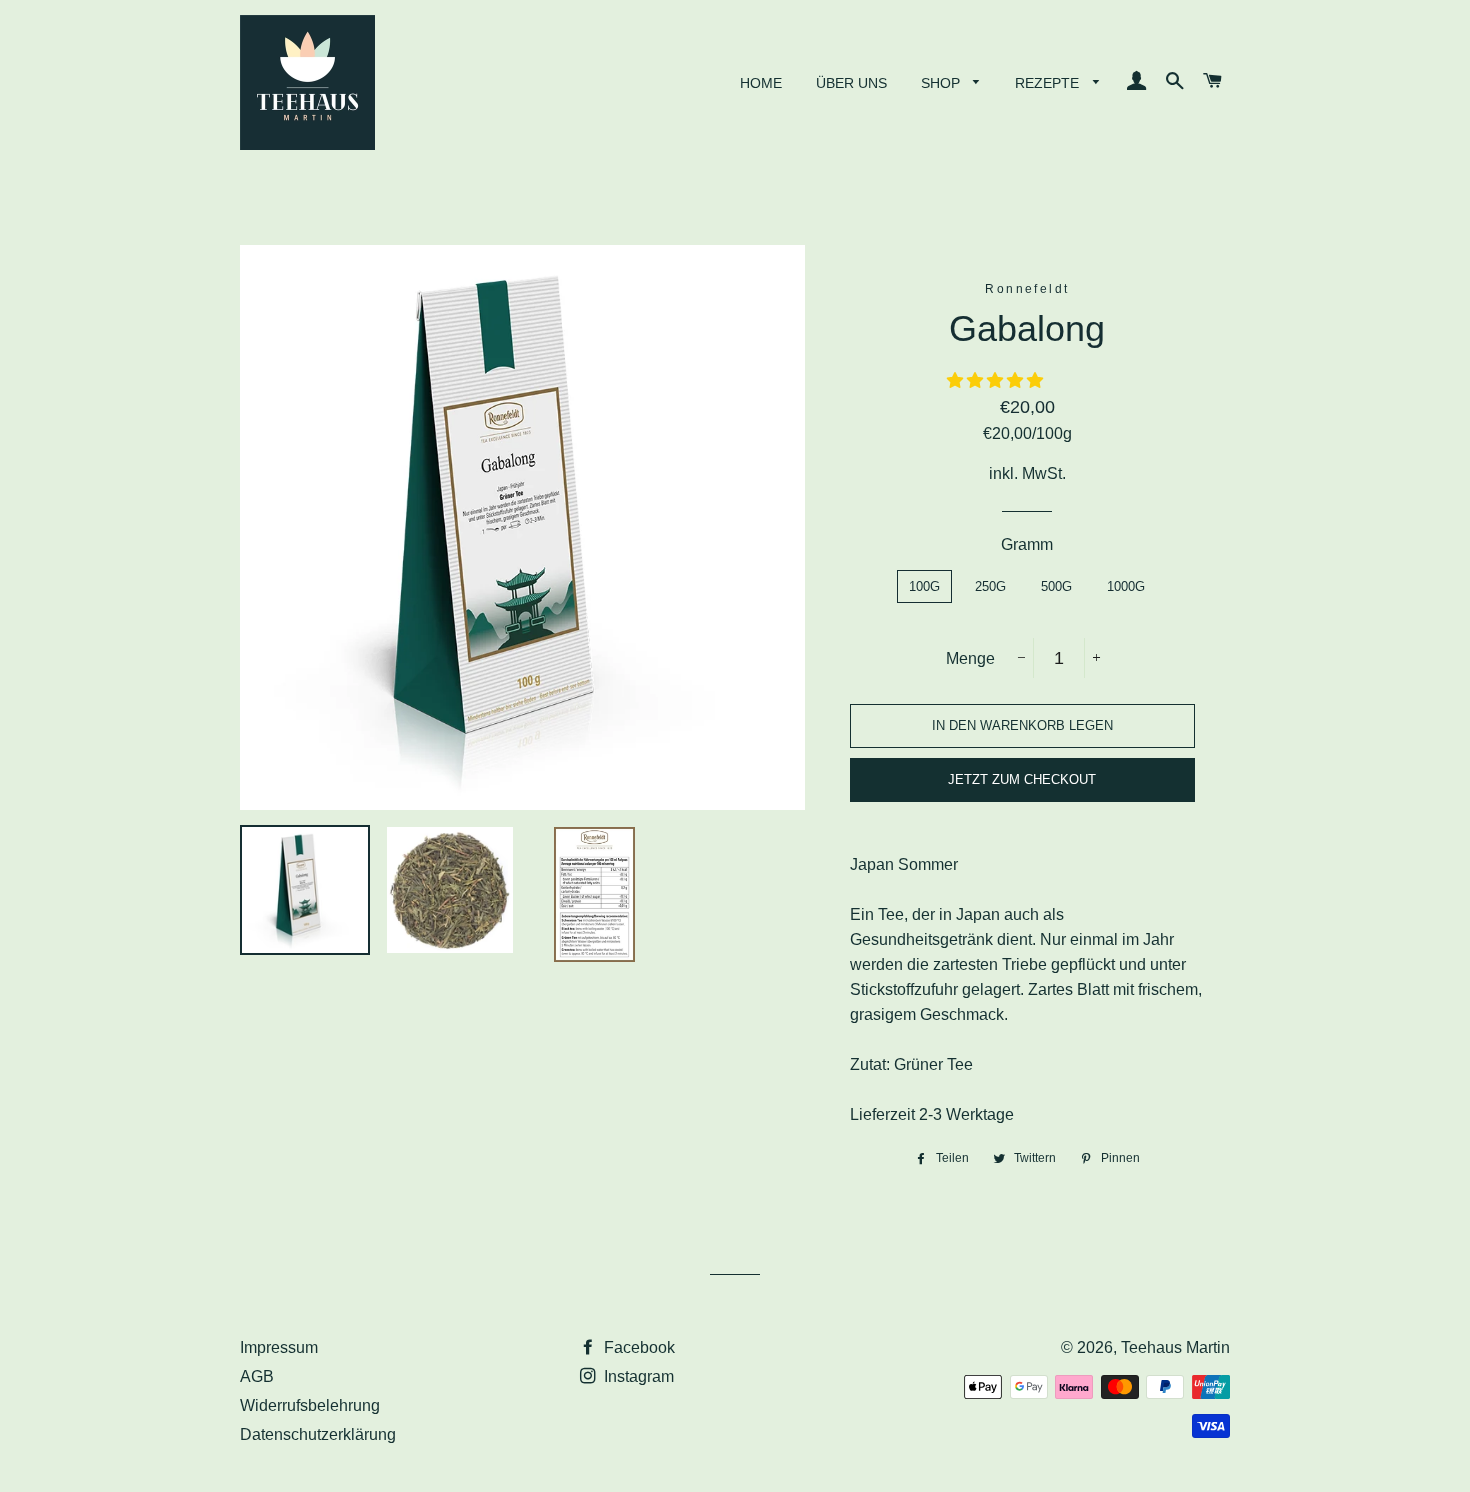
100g (924, 586)
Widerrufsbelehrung (310, 1405)
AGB (257, 1376)
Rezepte (1049, 83)
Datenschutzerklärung (318, 1434)
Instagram (637, 1376)
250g (990, 586)
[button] (997, 380)
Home (761, 83)
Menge (970, 658)
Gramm (1027, 544)
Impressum (279, 1347)
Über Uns (851, 83)
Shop (942, 83)
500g (1056, 586)
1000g (1126, 586)
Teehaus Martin (1175, 1347)
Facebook (637, 1347)
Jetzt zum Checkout (1022, 779)
